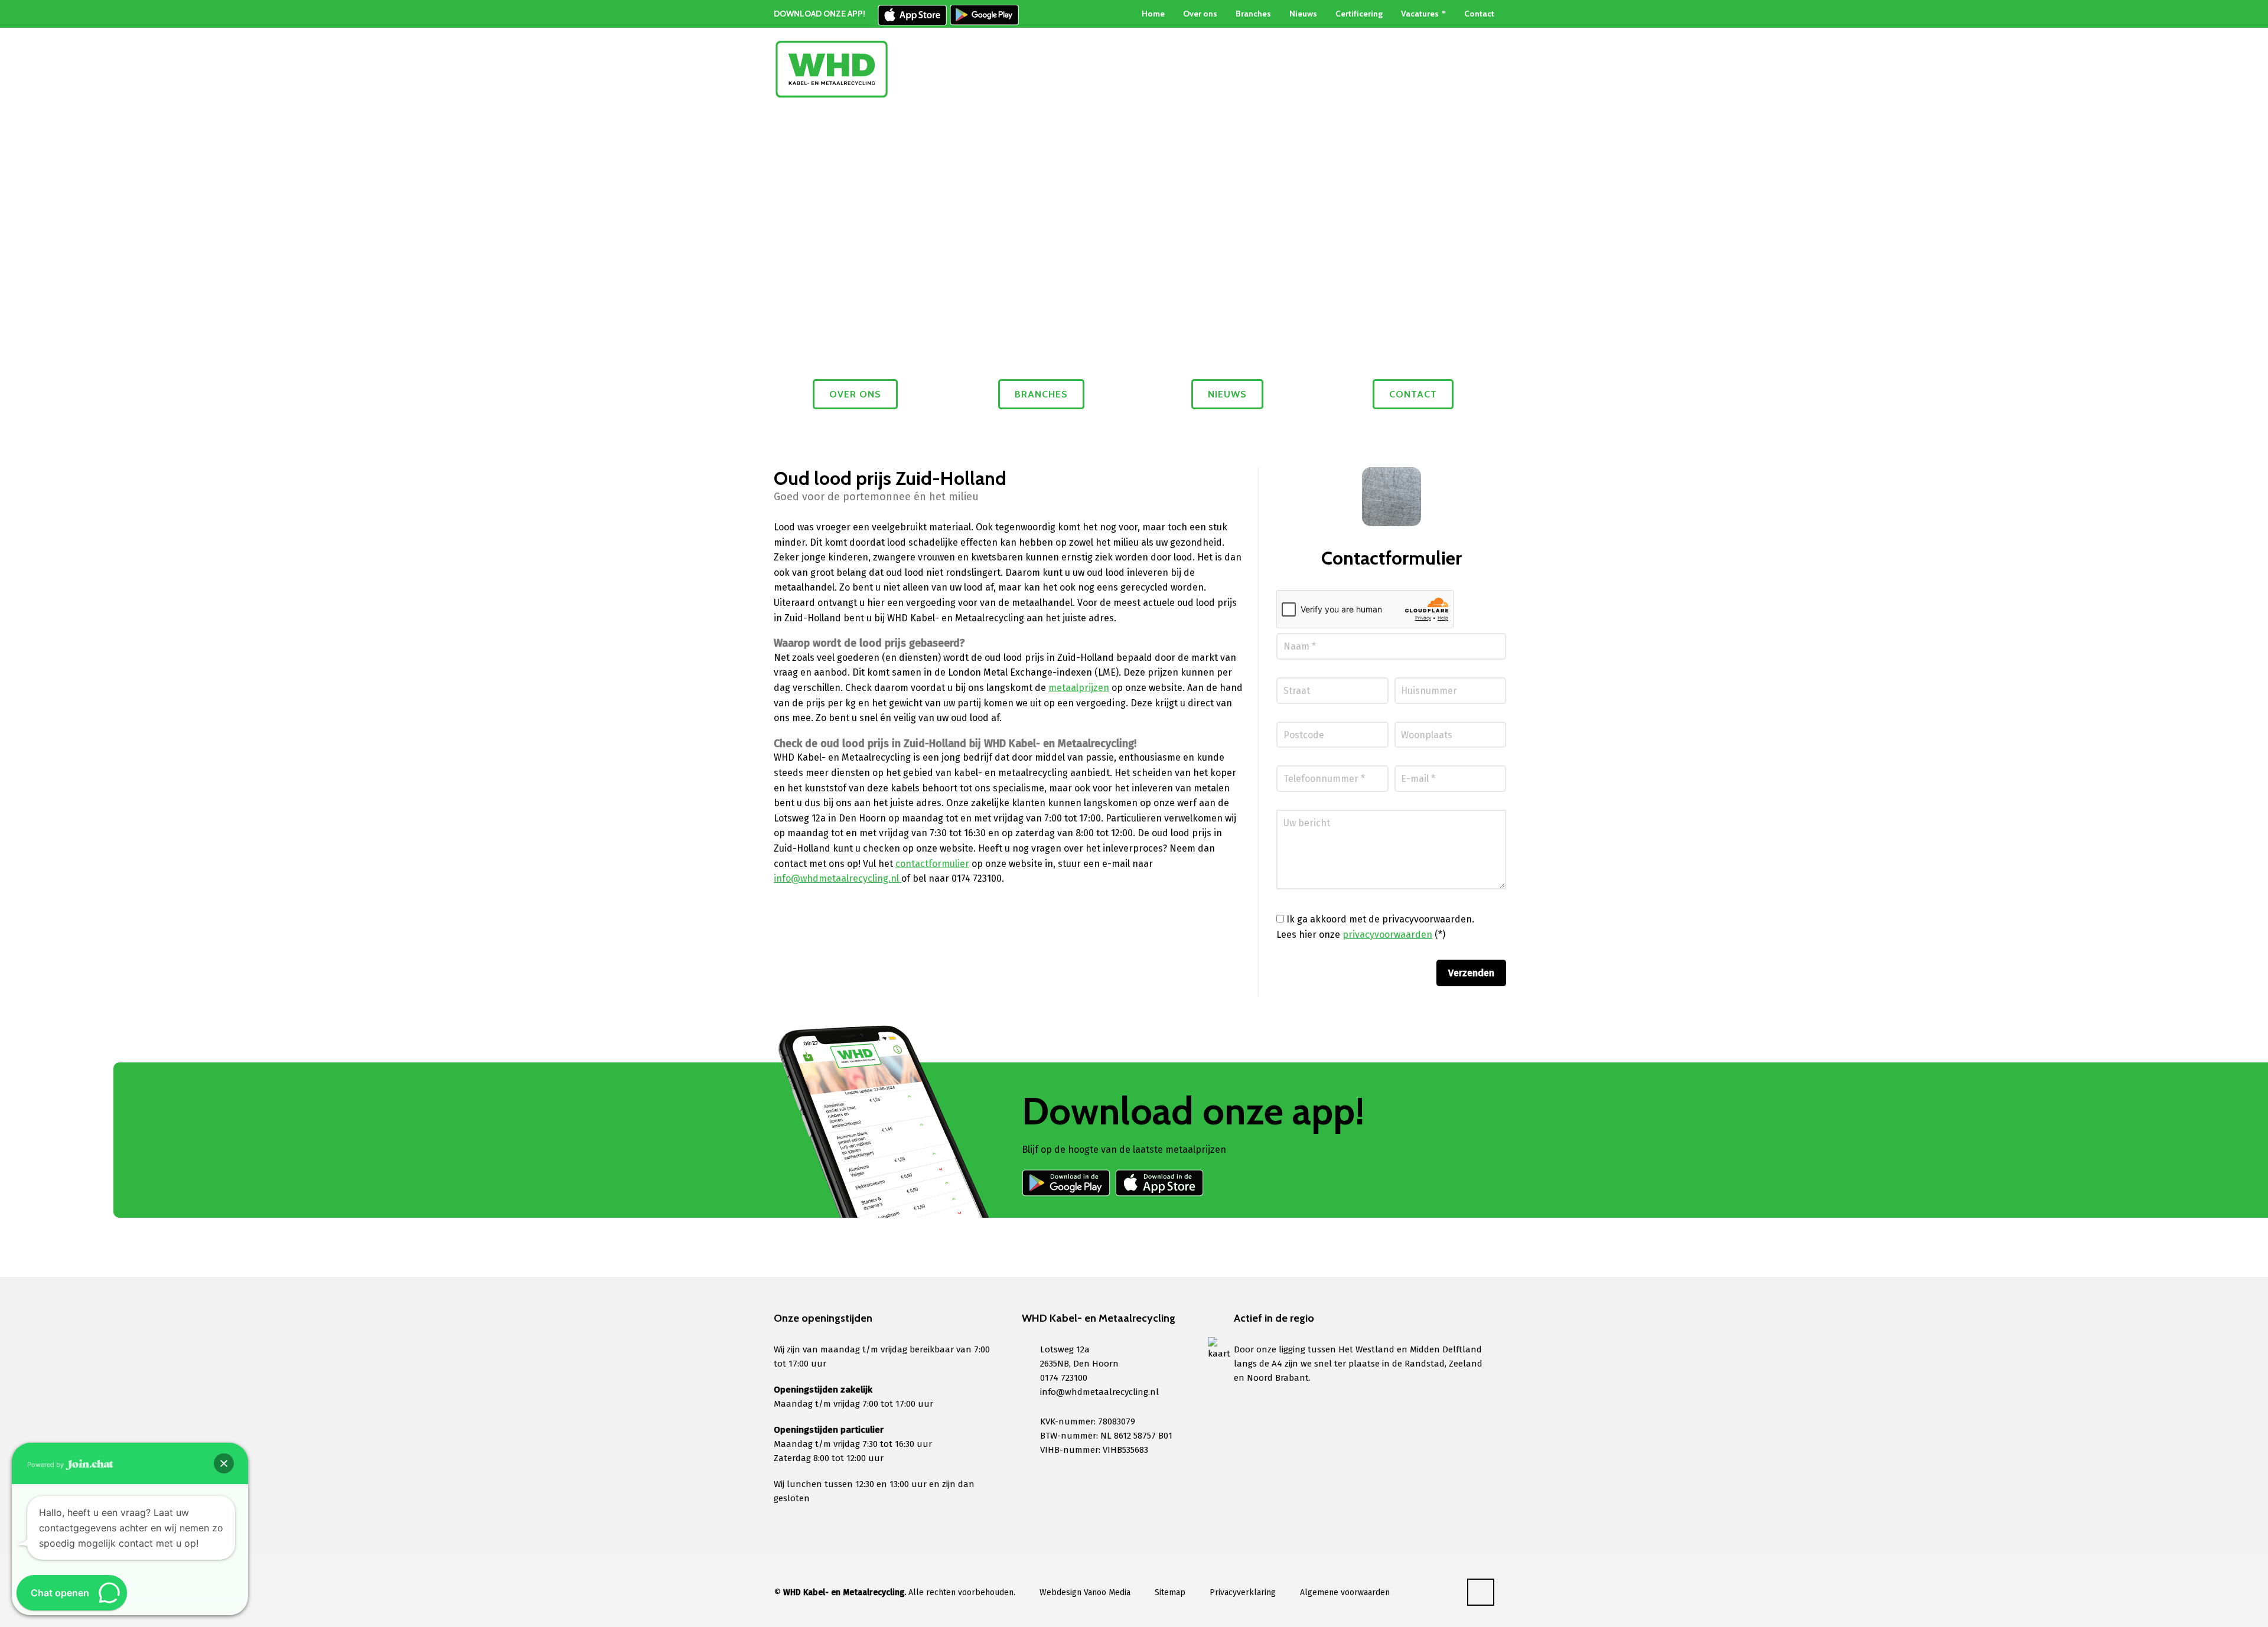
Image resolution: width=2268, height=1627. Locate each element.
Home (1153, 14)
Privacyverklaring (1243, 1592)
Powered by (46, 1465)
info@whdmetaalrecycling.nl (838, 878)
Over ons (1200, 14)
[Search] (1487, 69)
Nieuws (1303, 14)
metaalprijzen (1079, 688)
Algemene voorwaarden (1345, 1592)
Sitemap (1170, 1592)
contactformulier (932, 864)
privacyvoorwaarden (1387, 935)
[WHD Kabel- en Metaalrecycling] (832, 69)
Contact (1479, 14)
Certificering (1359, 14)
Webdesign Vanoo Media (1085, 1592)
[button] (224, 1463)
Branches (1253, 14)
